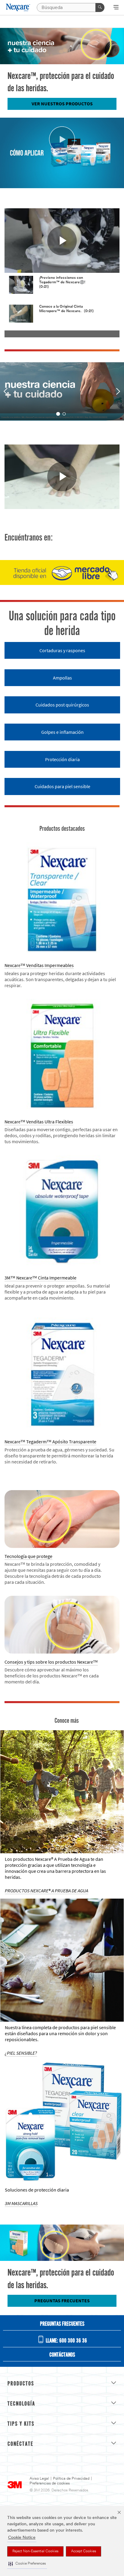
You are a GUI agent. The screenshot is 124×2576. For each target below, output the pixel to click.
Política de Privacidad (71, 2479)
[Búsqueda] (100, 8)
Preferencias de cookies (50, 2483)
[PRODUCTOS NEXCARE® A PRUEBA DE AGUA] (62, 1792)
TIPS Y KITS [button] (21, 2424)
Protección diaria (62, 759)
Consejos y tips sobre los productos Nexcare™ (51, 1662)
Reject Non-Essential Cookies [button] (35, 2551)
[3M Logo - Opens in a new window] (18, 8)
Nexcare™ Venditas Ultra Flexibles (39, 1122)
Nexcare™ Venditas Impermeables (39, 965)
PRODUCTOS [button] (21, 2384)
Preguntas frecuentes (62, 2301)
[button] (27, 2564)
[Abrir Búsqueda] (116, 8)
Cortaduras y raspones (62, 651)
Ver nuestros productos (62, 104)
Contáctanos (62, 2355)
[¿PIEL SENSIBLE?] (62, 1960)
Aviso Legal (39, 2479)
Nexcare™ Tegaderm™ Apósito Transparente (50, 1442)
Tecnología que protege (28, 1556)
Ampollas (62, 678)
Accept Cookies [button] (84, 2551)
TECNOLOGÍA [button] (21, 2404)
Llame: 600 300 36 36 (66, 2341)
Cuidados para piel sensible (62, 786)
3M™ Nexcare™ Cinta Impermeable (40, 1278)
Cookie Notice (22, 2538)
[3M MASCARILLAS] (62, 2123)
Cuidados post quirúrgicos (62, 705)
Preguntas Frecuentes (62, 2324)
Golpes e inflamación (62, 732)
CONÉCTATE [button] (20, 2444)
